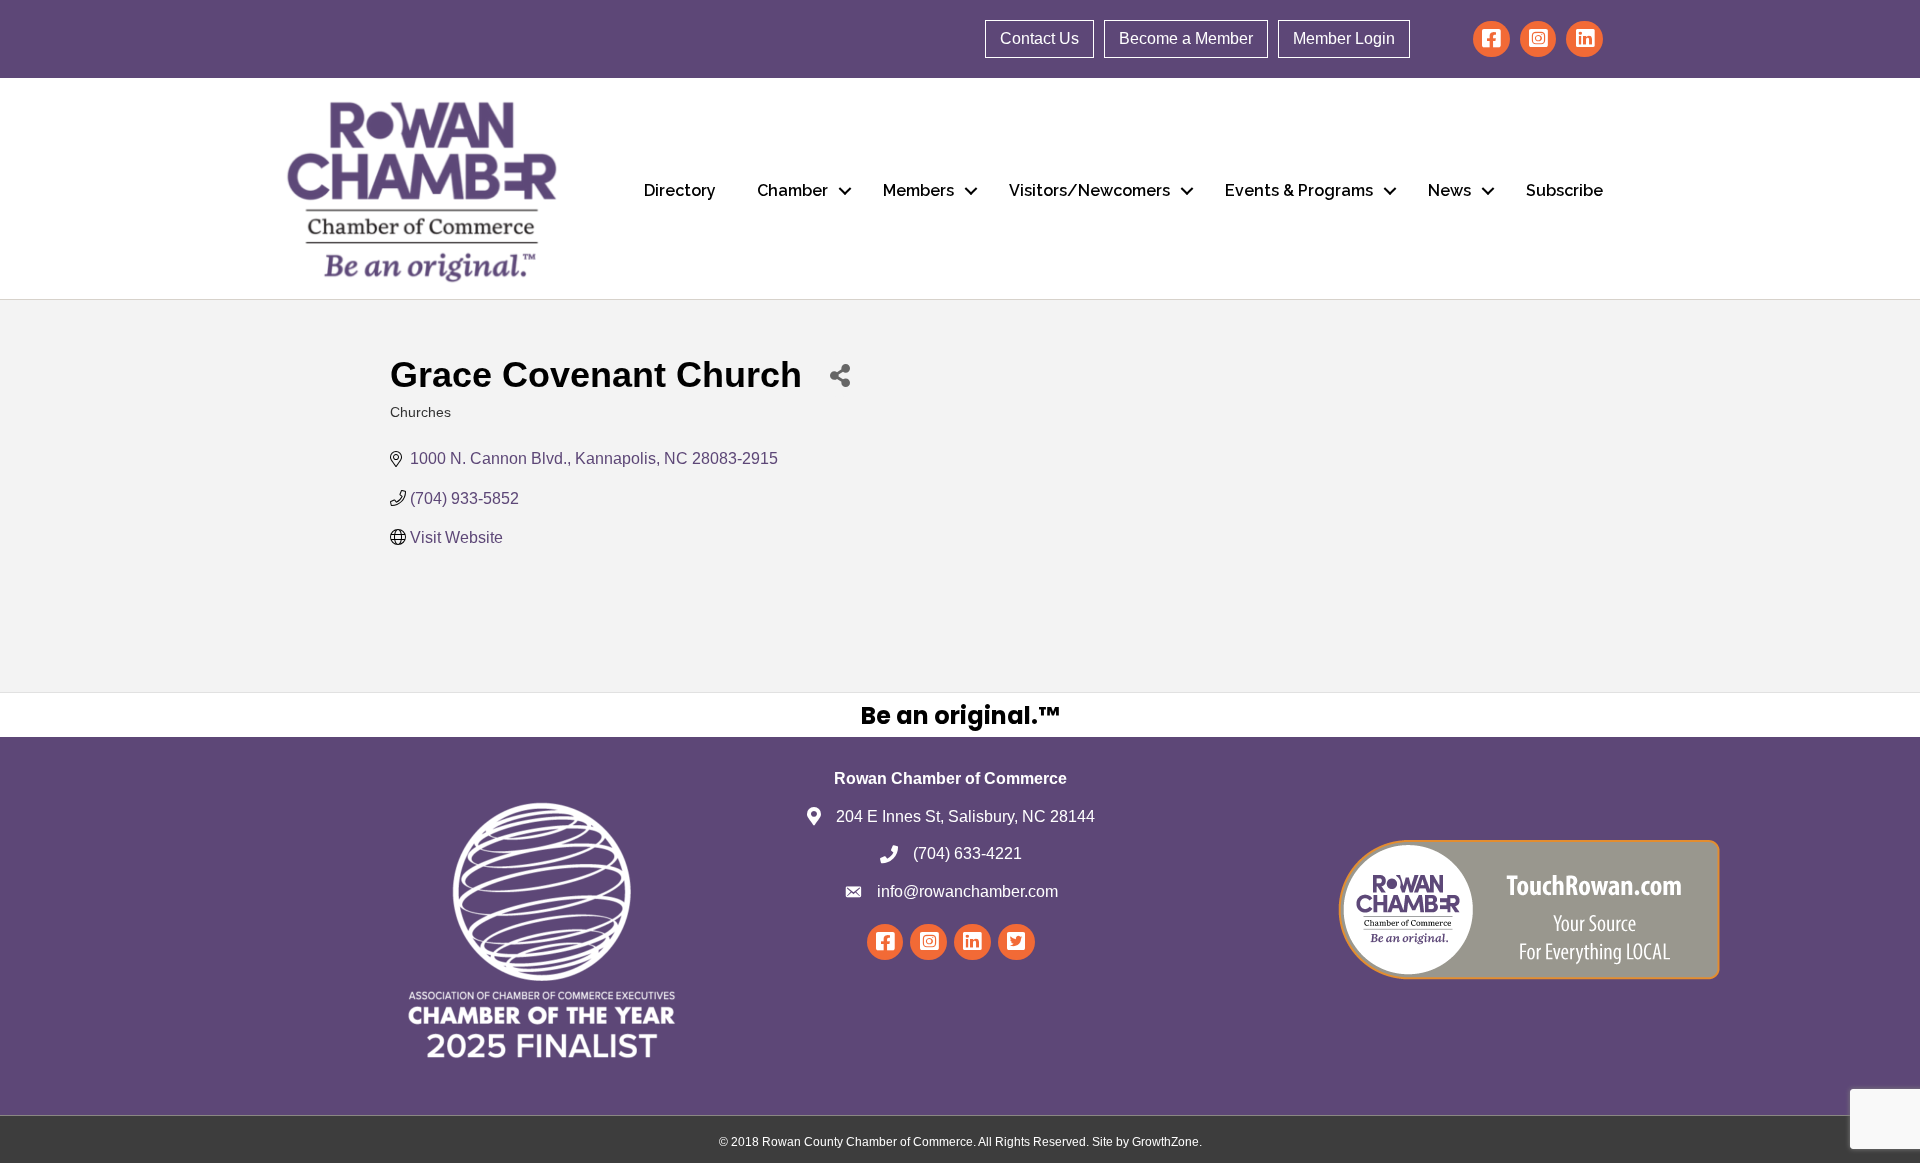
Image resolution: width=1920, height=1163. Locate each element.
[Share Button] (839, 374)
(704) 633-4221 (967, 853)
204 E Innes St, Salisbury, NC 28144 (965, 816)
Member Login (1344, 38)
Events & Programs (1299, 190)
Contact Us (1039, 38)
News (1449, 190)
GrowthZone (1165, 1142)
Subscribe (1564, 190)
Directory (680, 190)
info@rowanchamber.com (967, 891)
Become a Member (1186, 38)
